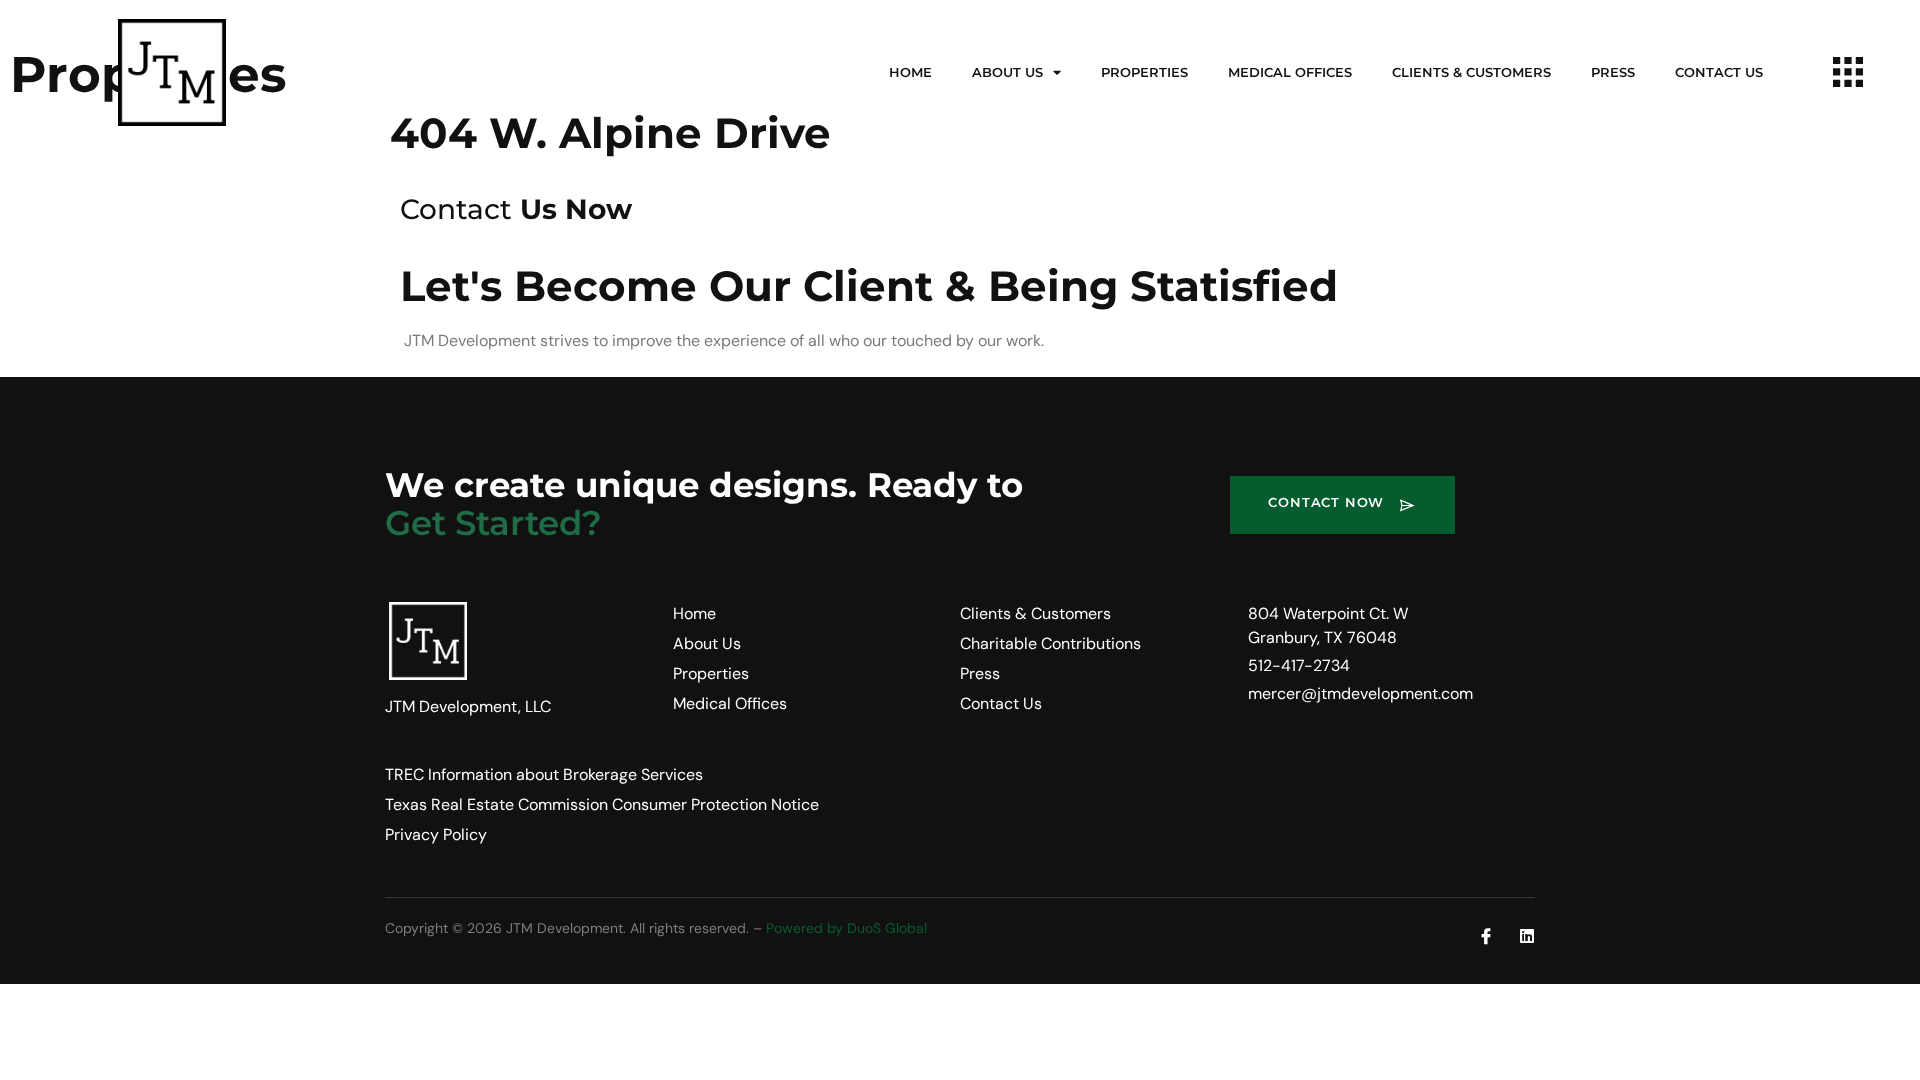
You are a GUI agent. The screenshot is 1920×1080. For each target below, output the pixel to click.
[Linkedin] (1527, 936)
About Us (1007, 72)
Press (1613, 72)
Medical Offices (1290, 72)
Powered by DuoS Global (846, 928)
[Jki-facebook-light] (1486, 936)
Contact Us (1719, 72)
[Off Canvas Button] (1848, 73)
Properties (1144, 72)
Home (910, 72)
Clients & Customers (1471, 72)
